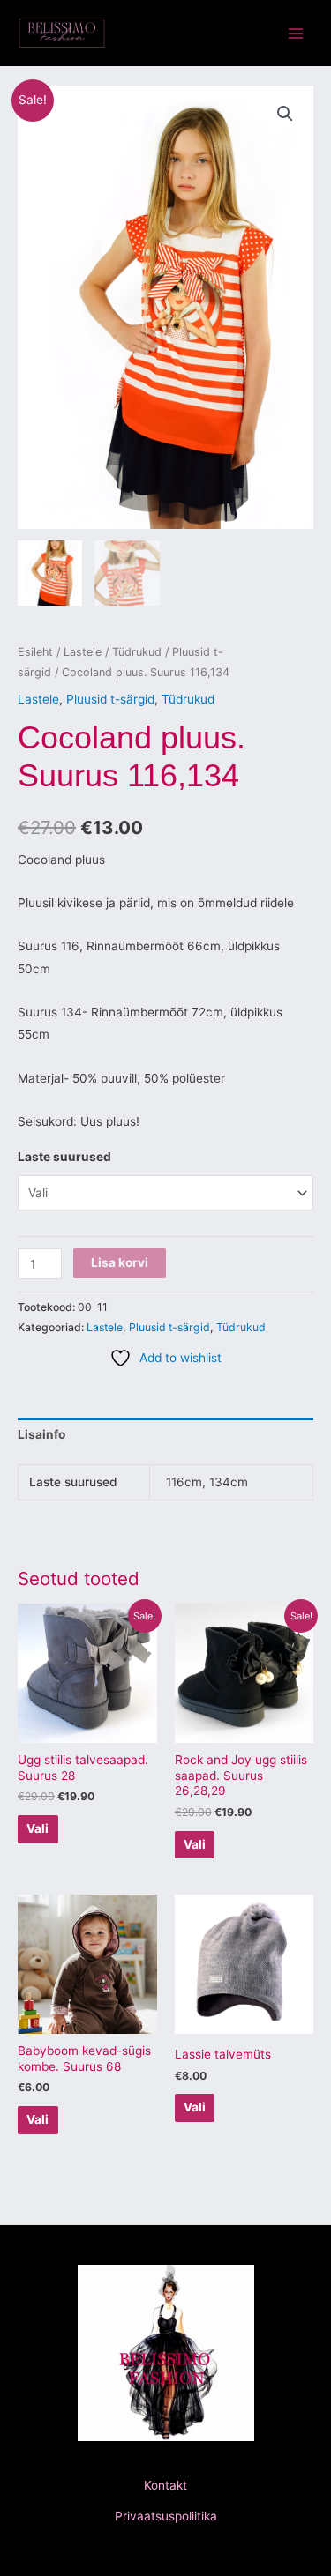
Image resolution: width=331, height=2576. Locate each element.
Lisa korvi (120, 1262)
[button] (285, 114)
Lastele (83, 652)
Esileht (35, 652)
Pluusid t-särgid (110, 699)
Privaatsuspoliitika (166, 2516)
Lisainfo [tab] (41, 1434)
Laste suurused (64, 1157)
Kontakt (165, 2485)
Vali (38, 1828)
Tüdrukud (137, 652)
